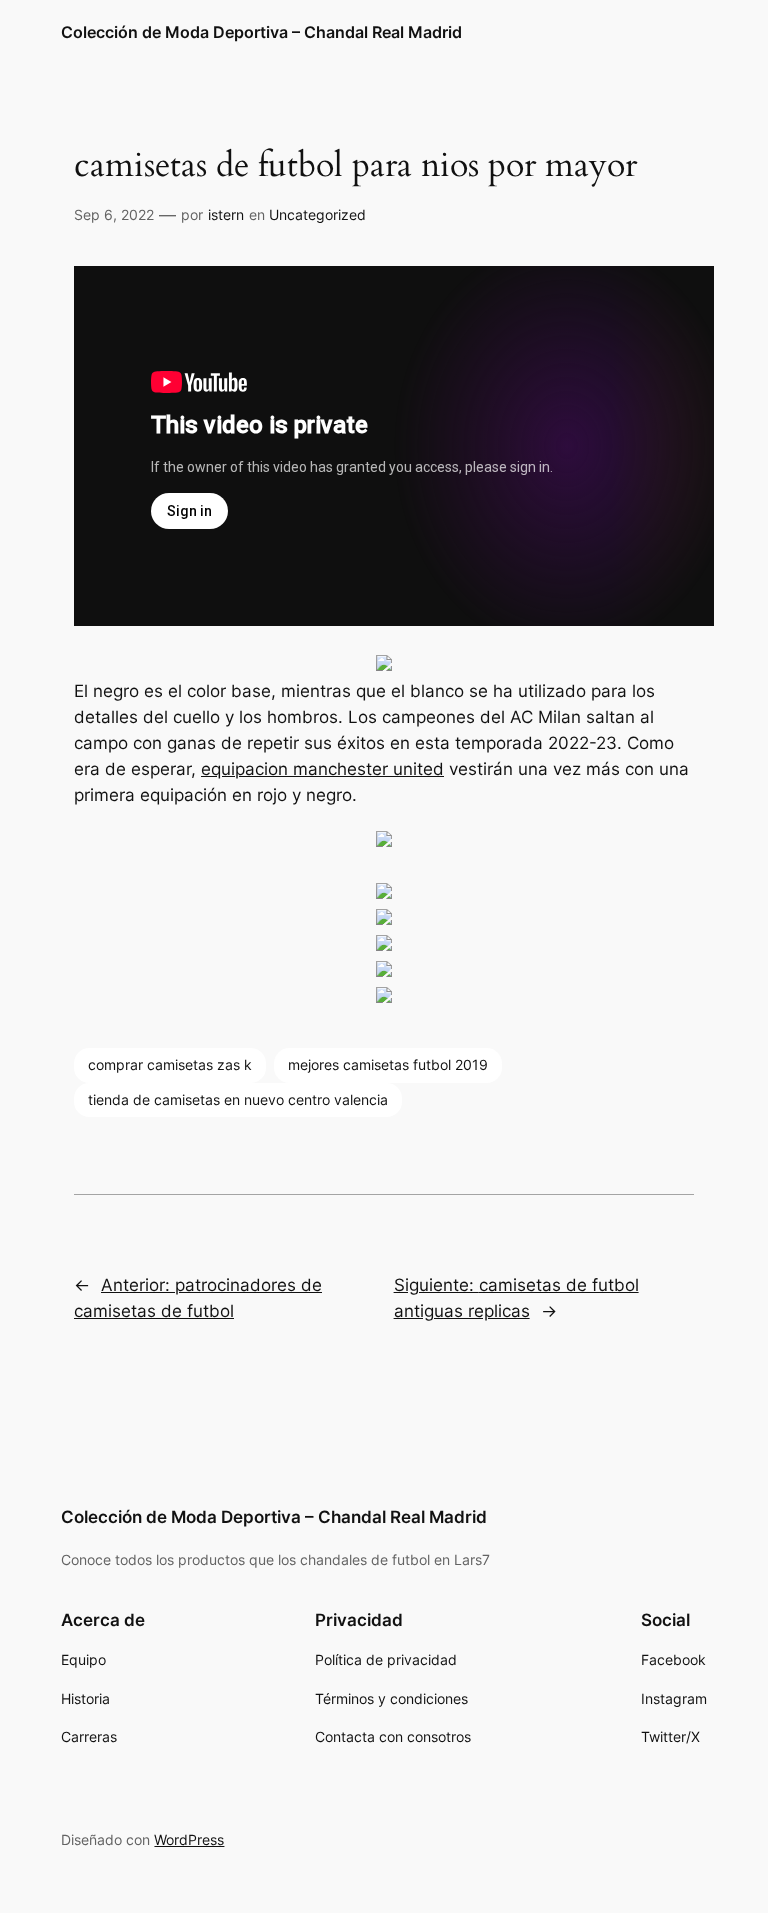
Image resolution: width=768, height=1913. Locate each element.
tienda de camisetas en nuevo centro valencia (238, 1099)
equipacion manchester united (322, 769)
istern (226, 214)
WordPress (189, 1839)
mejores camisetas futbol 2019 (388, 1064)
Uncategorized (317, 214)
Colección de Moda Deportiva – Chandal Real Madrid (261, 32)
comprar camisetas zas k (170, 1064)
